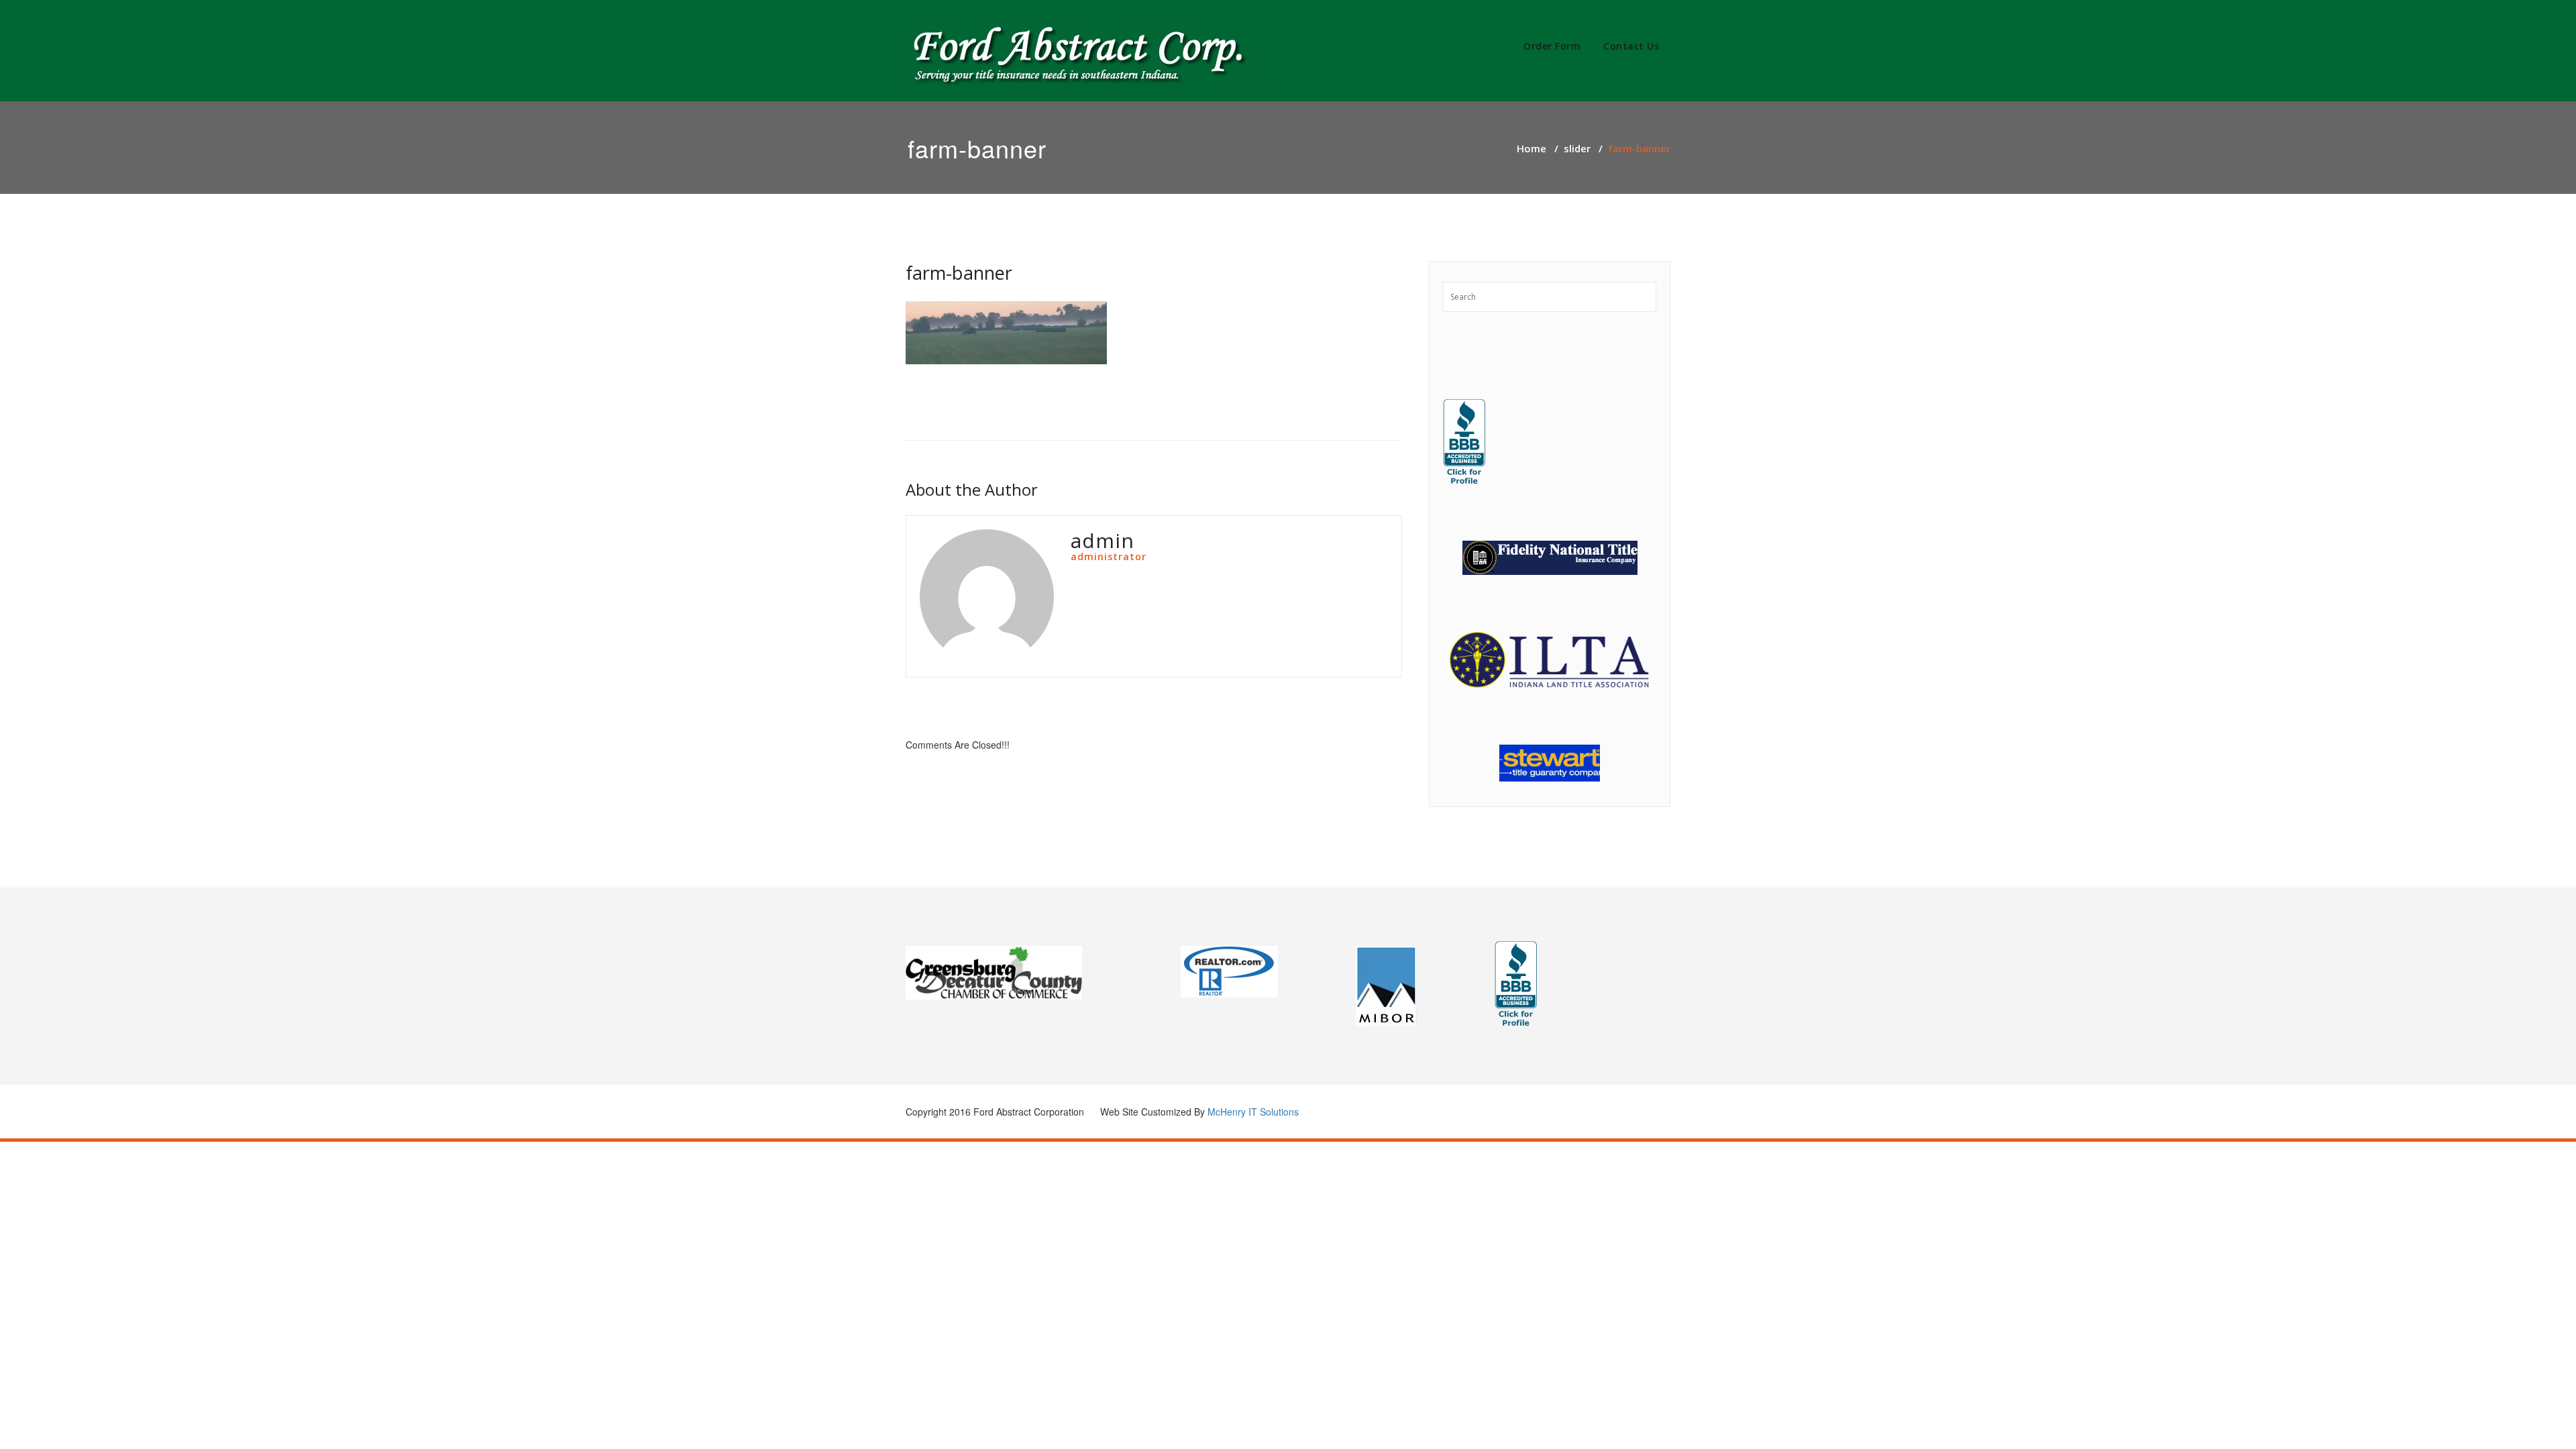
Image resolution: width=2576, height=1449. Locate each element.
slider (1577, 148)
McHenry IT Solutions (1253, 1112)
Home (1532, 148)
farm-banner (959, 273)
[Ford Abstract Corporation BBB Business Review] (1464, 442)
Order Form (1552, 46)
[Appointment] (1088, 51)
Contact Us (1631, 46)
